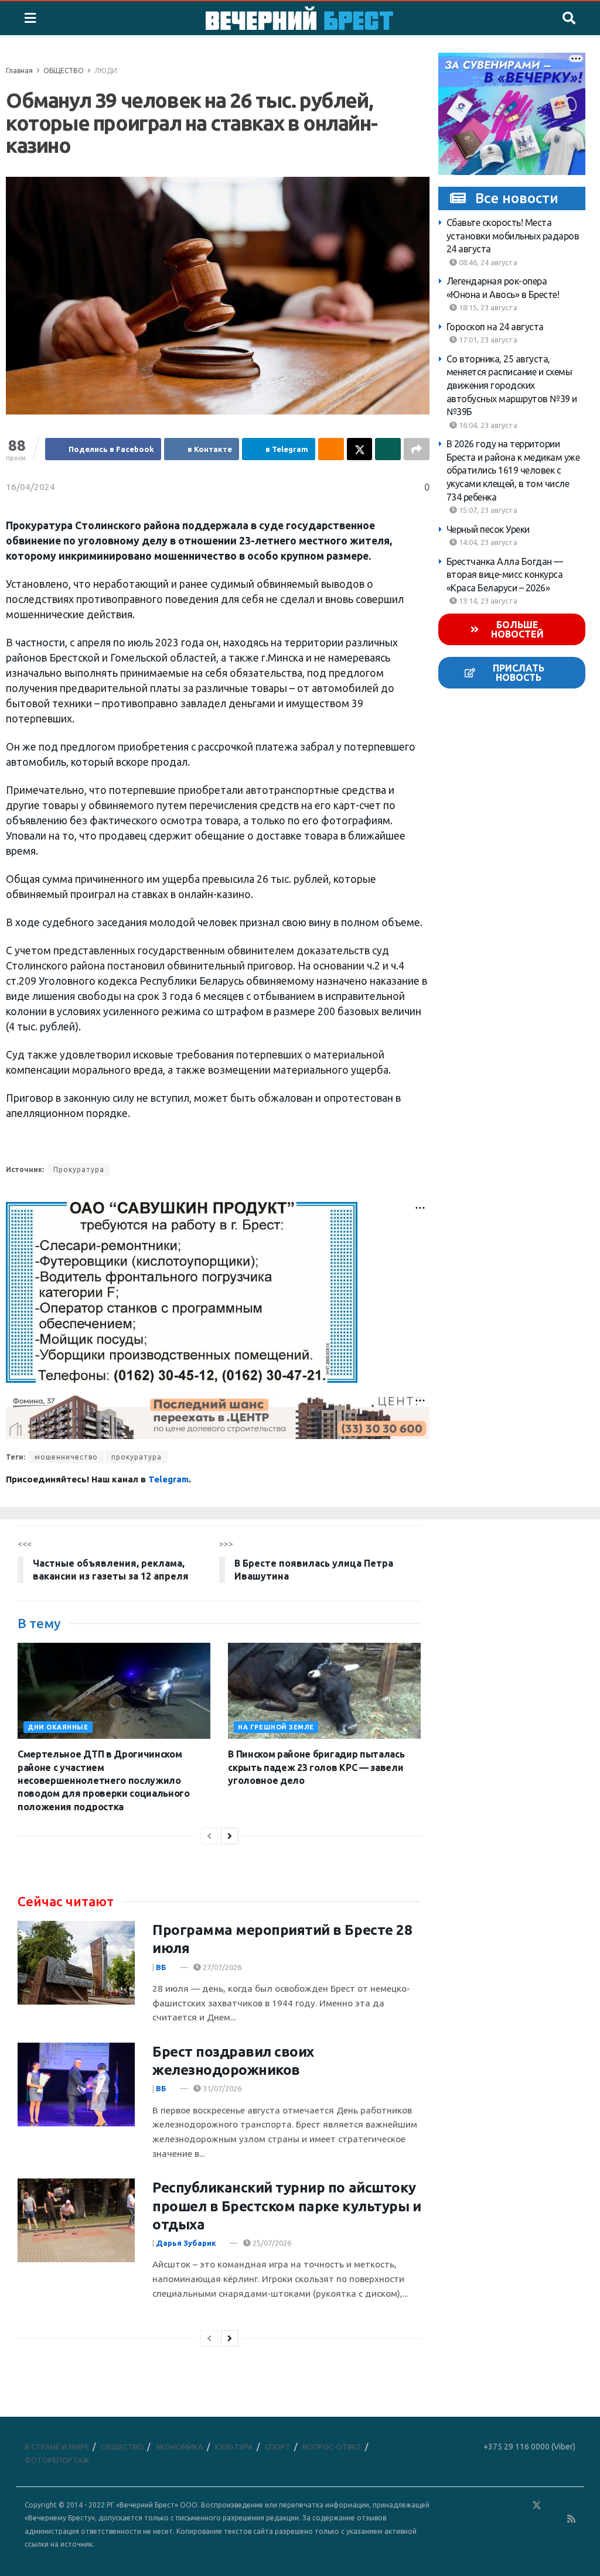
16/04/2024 (30, 487)
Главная (19, 71)
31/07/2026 (221, 2088)
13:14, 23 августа (487, 601)
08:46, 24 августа (487, 262)
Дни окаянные (58, 1727)
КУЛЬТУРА (234, 2447)
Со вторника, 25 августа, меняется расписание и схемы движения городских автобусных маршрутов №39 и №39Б (512, 385)
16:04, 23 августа (487, 425)
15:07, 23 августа (487, 510)
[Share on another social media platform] (417, 449)
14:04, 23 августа (487, 542)
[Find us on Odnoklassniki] (520, 2505)
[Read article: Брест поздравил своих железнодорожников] (76, 2085)
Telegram (168, 1479)
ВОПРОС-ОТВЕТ (332, 2447)
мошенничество (66, 1457)
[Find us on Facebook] (486, 2505)
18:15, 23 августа (487, 307)
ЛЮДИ (106, 71)
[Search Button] (569, 18)
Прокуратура (79, 1169)
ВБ (161, 1967)
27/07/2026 (221, 1967)
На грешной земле (276, 1727)
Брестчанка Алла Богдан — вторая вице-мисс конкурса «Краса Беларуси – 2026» (505, 575)
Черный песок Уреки (488, 529)
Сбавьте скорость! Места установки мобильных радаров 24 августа (513, 236)
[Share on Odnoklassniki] (331, 449)
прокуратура (137, 1457)
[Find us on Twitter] (537, 2505)
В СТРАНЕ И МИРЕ (57, 2447)
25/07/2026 (271, 2243)
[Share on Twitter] (360, 449)
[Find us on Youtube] (555, 2519)
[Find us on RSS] (571, 2519)
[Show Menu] (30, 18)
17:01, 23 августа (487, 340)
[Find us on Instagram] (571, 2505)
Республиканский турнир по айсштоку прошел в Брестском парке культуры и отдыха (287, 2206)
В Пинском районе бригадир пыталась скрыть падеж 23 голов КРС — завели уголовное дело (316, 1767)
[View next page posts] (230, 1836)
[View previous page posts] (209, 1836)
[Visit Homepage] (299, 18)
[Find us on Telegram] (554, 2505)
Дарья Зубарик (186, 2243)
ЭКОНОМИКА (179, 2447)
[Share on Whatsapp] (388, 449)
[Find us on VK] (503, 2505)
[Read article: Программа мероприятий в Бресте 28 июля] (76, 1963)
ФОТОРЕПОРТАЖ (57, 2460)
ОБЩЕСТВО (64, 71)
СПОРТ (278, 2447)
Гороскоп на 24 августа (495, 327)
